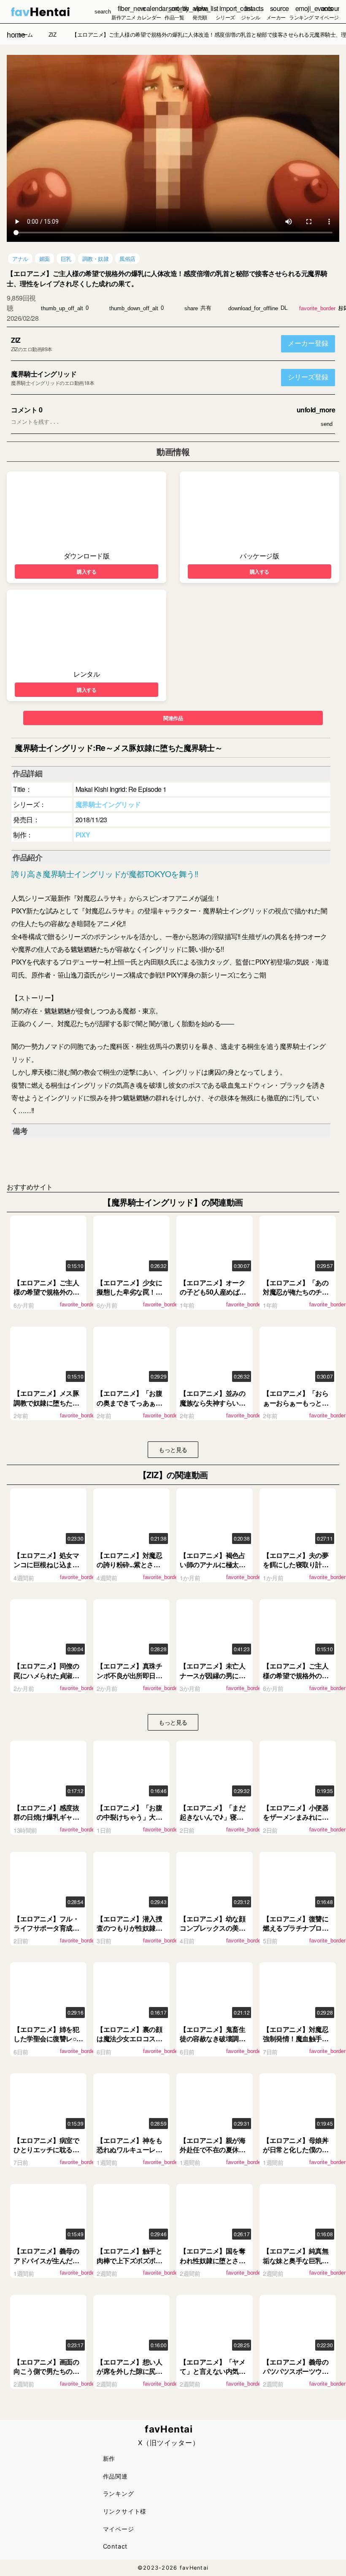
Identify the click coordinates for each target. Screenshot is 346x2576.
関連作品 (173, 718)
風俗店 (127, 259)
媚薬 (45, 259)
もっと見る (173, 1449)
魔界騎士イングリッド (44, 374)
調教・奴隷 (96, 259)
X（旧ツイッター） (169, 2443)
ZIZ (16, 340)
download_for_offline (253, 308)
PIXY (83, 835)
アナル (20, 259)
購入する (86, 572)
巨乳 (66, 259)
